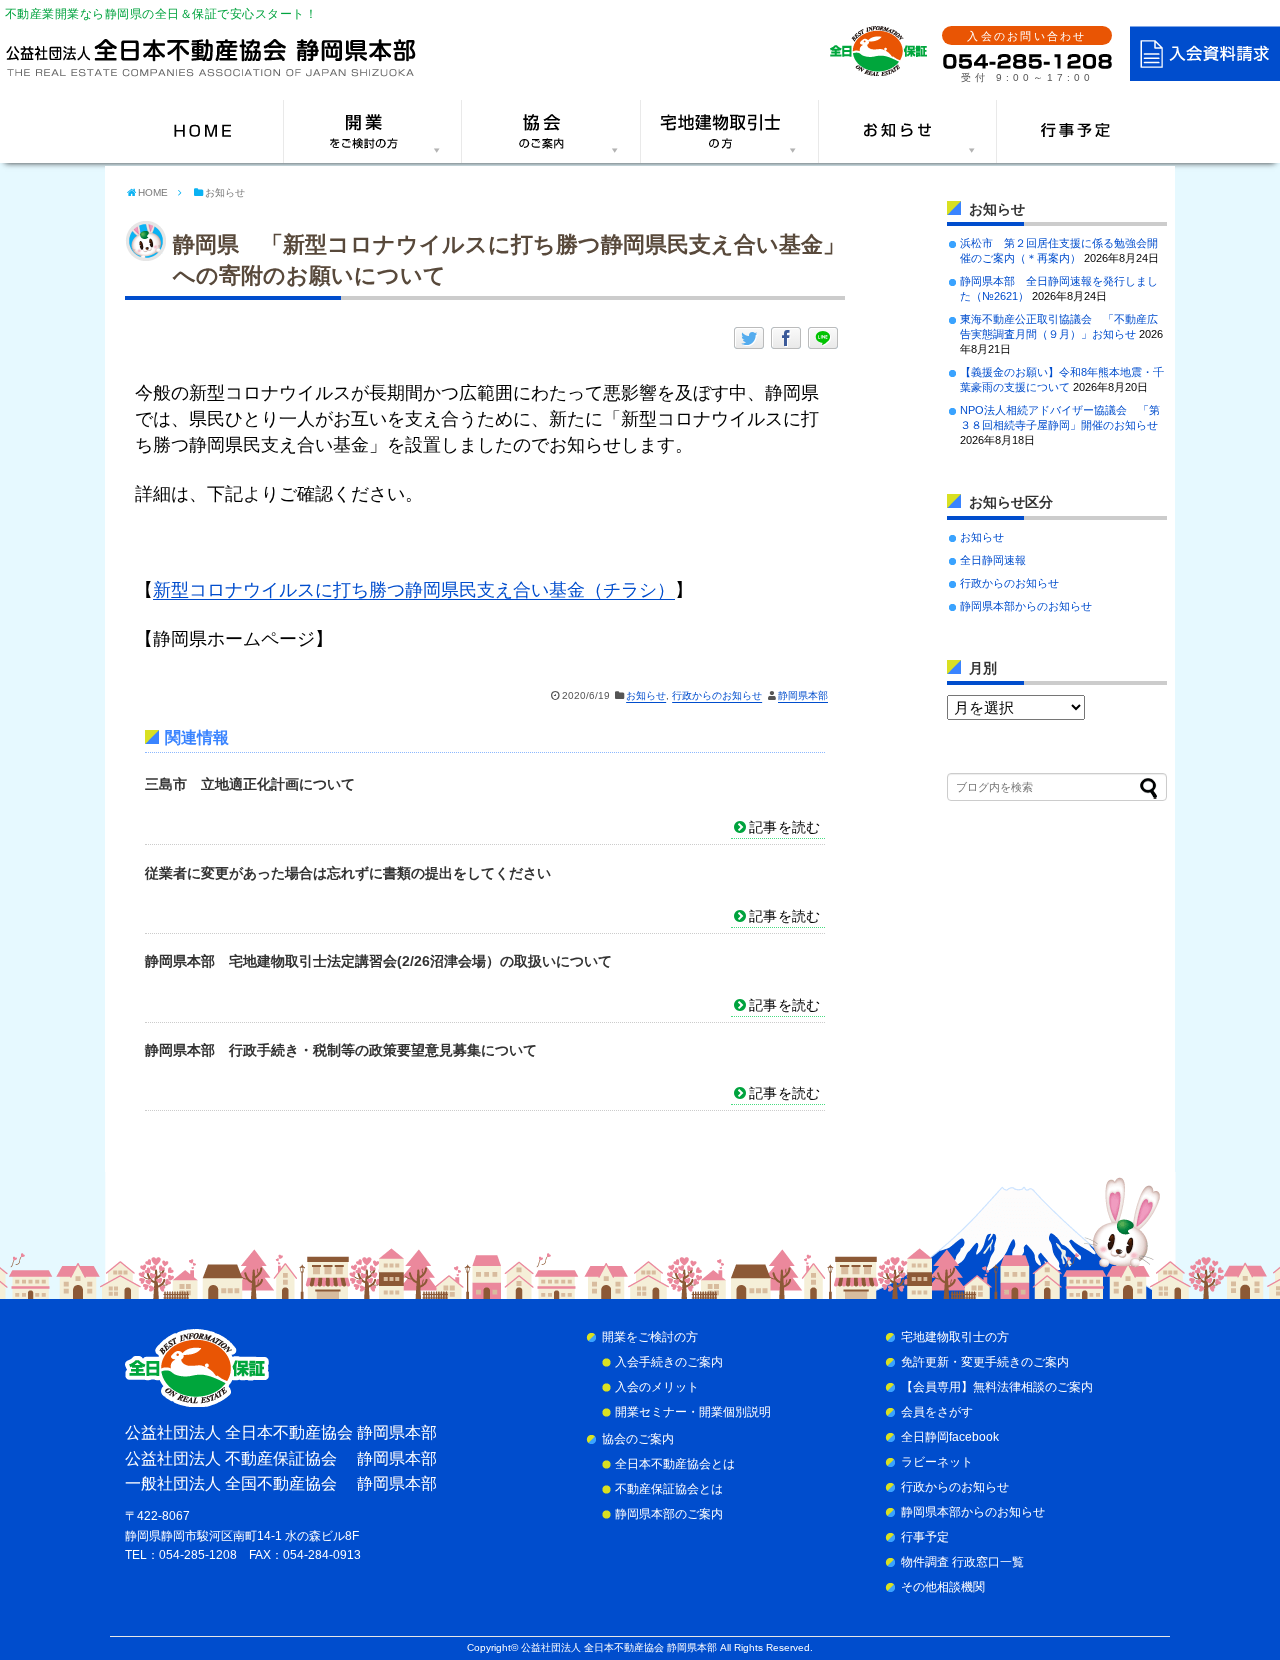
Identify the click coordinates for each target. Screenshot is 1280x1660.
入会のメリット (657, 1387)
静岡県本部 (803, 695)
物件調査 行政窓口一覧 (962, 1562)
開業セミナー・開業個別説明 (693, 1412)
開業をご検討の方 (650, 1337)
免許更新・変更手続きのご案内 (985, 1362)
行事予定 (925, 1537)
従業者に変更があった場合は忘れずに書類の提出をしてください (348, 873)
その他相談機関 (943, 1587)
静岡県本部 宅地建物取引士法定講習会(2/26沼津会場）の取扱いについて (378, 961)
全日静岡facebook (950, 1437)
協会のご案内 (638, 1439)
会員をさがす (937, 1412)
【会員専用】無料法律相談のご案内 (997, 1387)
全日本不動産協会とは (675, 1464)
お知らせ (646, 695)
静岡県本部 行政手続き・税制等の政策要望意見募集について (341, 1050)
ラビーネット (937, 1462)
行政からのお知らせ (717, 695)
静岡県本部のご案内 (669, 1514)
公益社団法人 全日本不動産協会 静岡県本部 (619, 1647)
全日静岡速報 (993, 560)
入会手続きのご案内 (669, 1362)
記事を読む (784, 827)
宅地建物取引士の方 (955, 1337)
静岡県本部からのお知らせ (1026, 606)
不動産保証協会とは (669, 1489)
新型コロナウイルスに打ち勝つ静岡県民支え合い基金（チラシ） (414, 590)
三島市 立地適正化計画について (250, 784)
